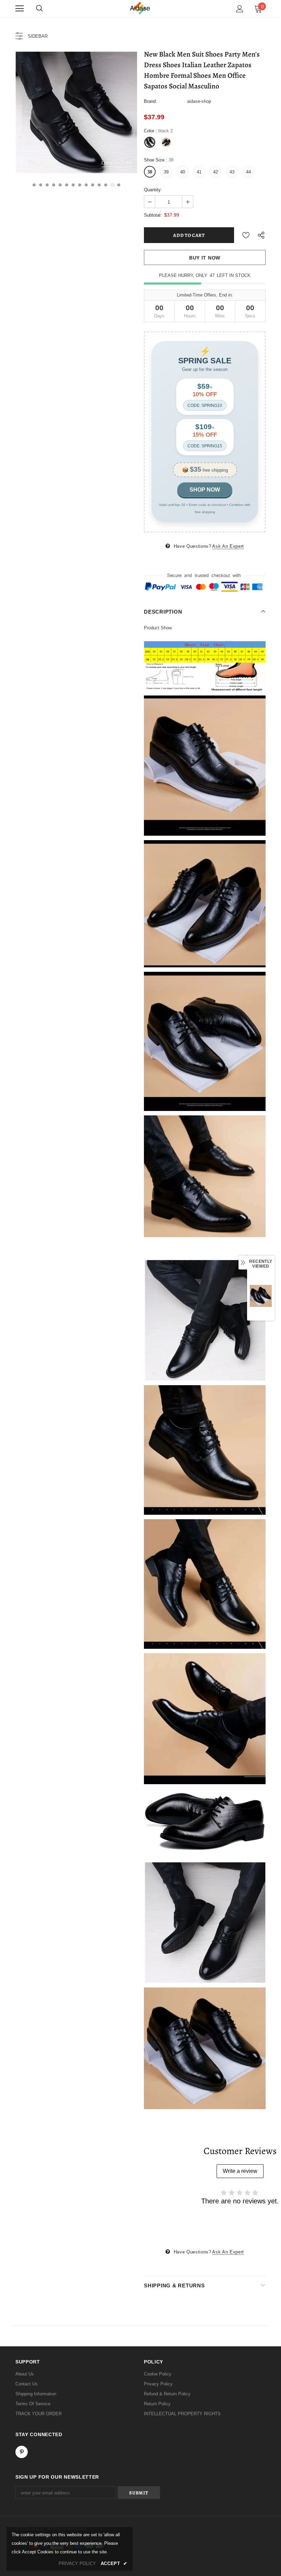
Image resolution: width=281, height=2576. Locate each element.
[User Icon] (240, 9)
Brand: (150, 101)
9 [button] (86, 185)
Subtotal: (153, 215)
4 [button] (54, 185)
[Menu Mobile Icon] (20, 9)
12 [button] (106, 185)
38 (150, 172)
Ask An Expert (228, 546)
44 (248, 172)
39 (166, 172)
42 (216, 172)
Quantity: (153, 190)
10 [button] (93, 185)
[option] (76, 112)
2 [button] (41, 185)
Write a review (240, 2171)
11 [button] (99, 185)
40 (183, 172)
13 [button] (112, 185)
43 (232, 172)
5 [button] (60, 185)
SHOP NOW (205, 490)
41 (199, 172)
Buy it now (205, 258)
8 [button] (80, 185)
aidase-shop (199, 101)
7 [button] (73, 185)
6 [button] (67, 185)
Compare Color (117, 163)
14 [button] (119, 185)
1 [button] (34, 185)
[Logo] (140, 8)
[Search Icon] (39, 9)
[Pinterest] (22, 2452)
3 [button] (47, 185)
